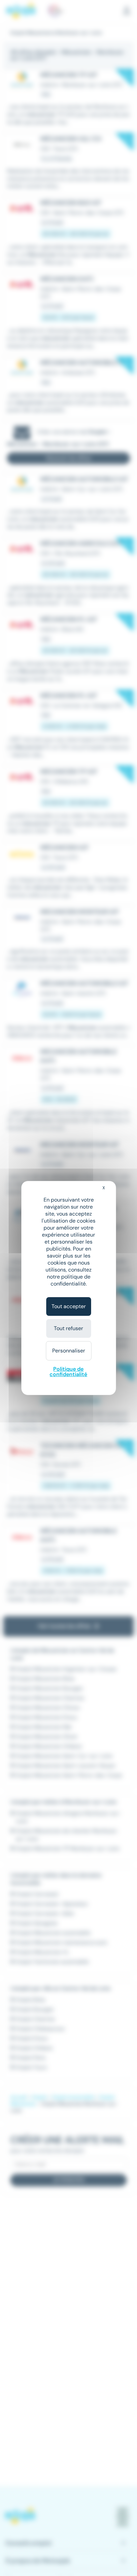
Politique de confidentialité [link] (68, 1372)
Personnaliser (69, 1351)
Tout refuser (68, 1328)
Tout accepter (69, 1306)
